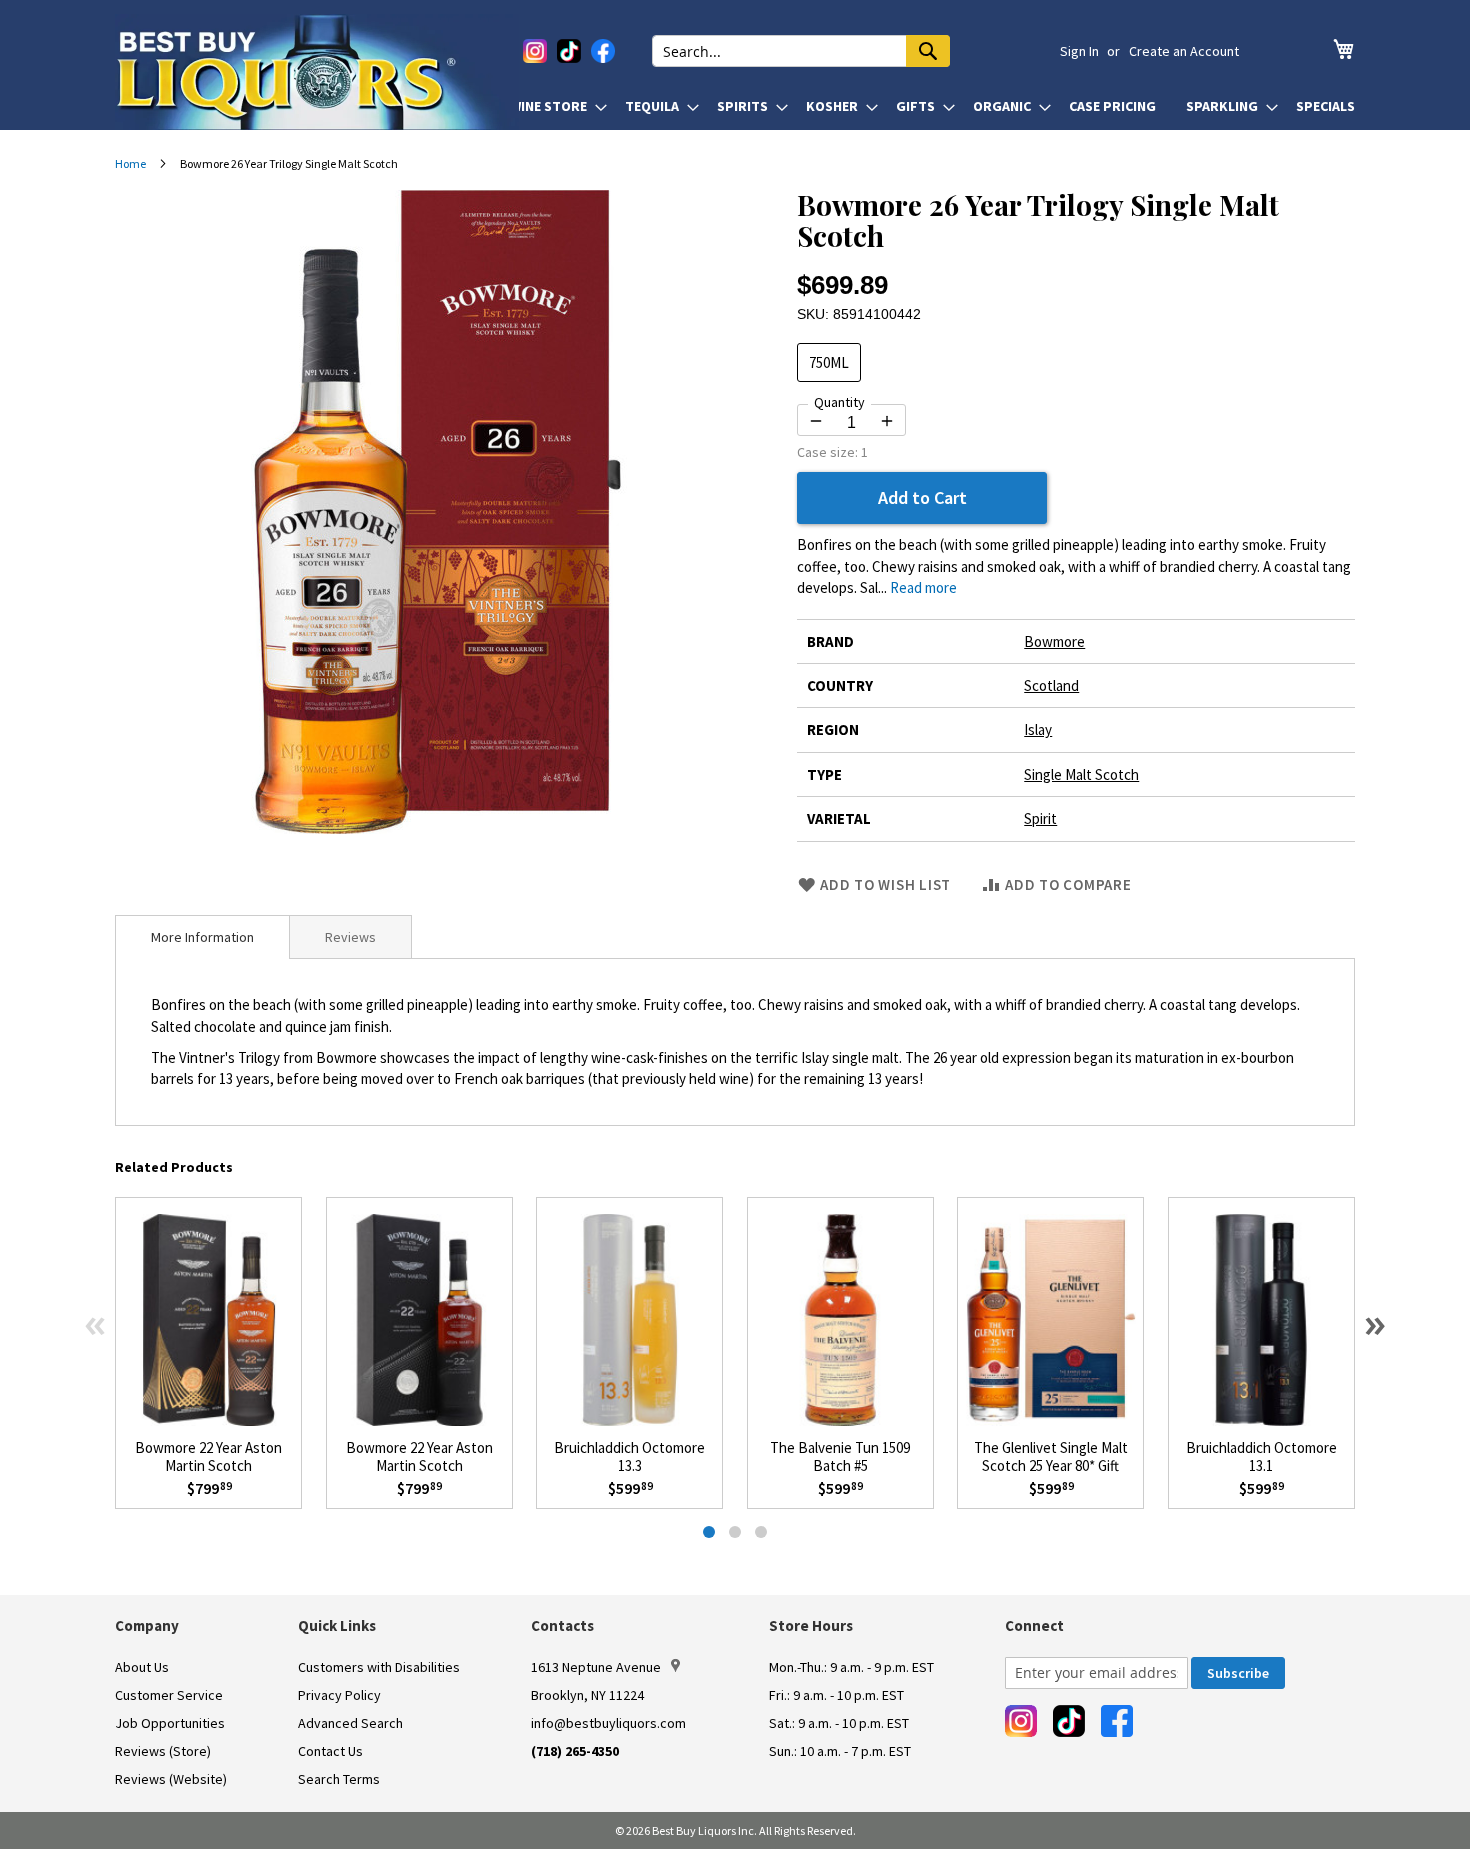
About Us (142, 1667)
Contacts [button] (562, 1625)
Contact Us (330, 1751)
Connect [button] (1034, 1625)
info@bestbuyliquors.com (608, 1723)
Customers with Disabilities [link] (379, 1667)
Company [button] (147, 1625)
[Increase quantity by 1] (887, 421)
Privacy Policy (339, 1695)
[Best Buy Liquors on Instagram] (535, 51)
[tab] (202, 937)
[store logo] (317, 72)
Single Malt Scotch (1081, 774)
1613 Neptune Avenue (596, 1667)
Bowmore (1054, 641)
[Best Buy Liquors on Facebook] (603, 51)
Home (130, 163)
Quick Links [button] (337, 1625)
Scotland (1051, 685)
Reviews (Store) (163, 1751)
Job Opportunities (170, 1723)
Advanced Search (350, 1723)
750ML (829, 362)
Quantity (839, 402)
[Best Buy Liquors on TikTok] (569, 51)
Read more (923, 587)
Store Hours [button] (811, 1625)
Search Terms (339, 1779)
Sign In (1079, 51)
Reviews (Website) (171, 1779)
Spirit (1040, 818)
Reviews (350, 937)
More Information (202, 937)
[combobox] (801, 51)
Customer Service (169, 1695)
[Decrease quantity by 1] (816, 421)
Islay (1038, 729)
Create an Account (1184, 51)
